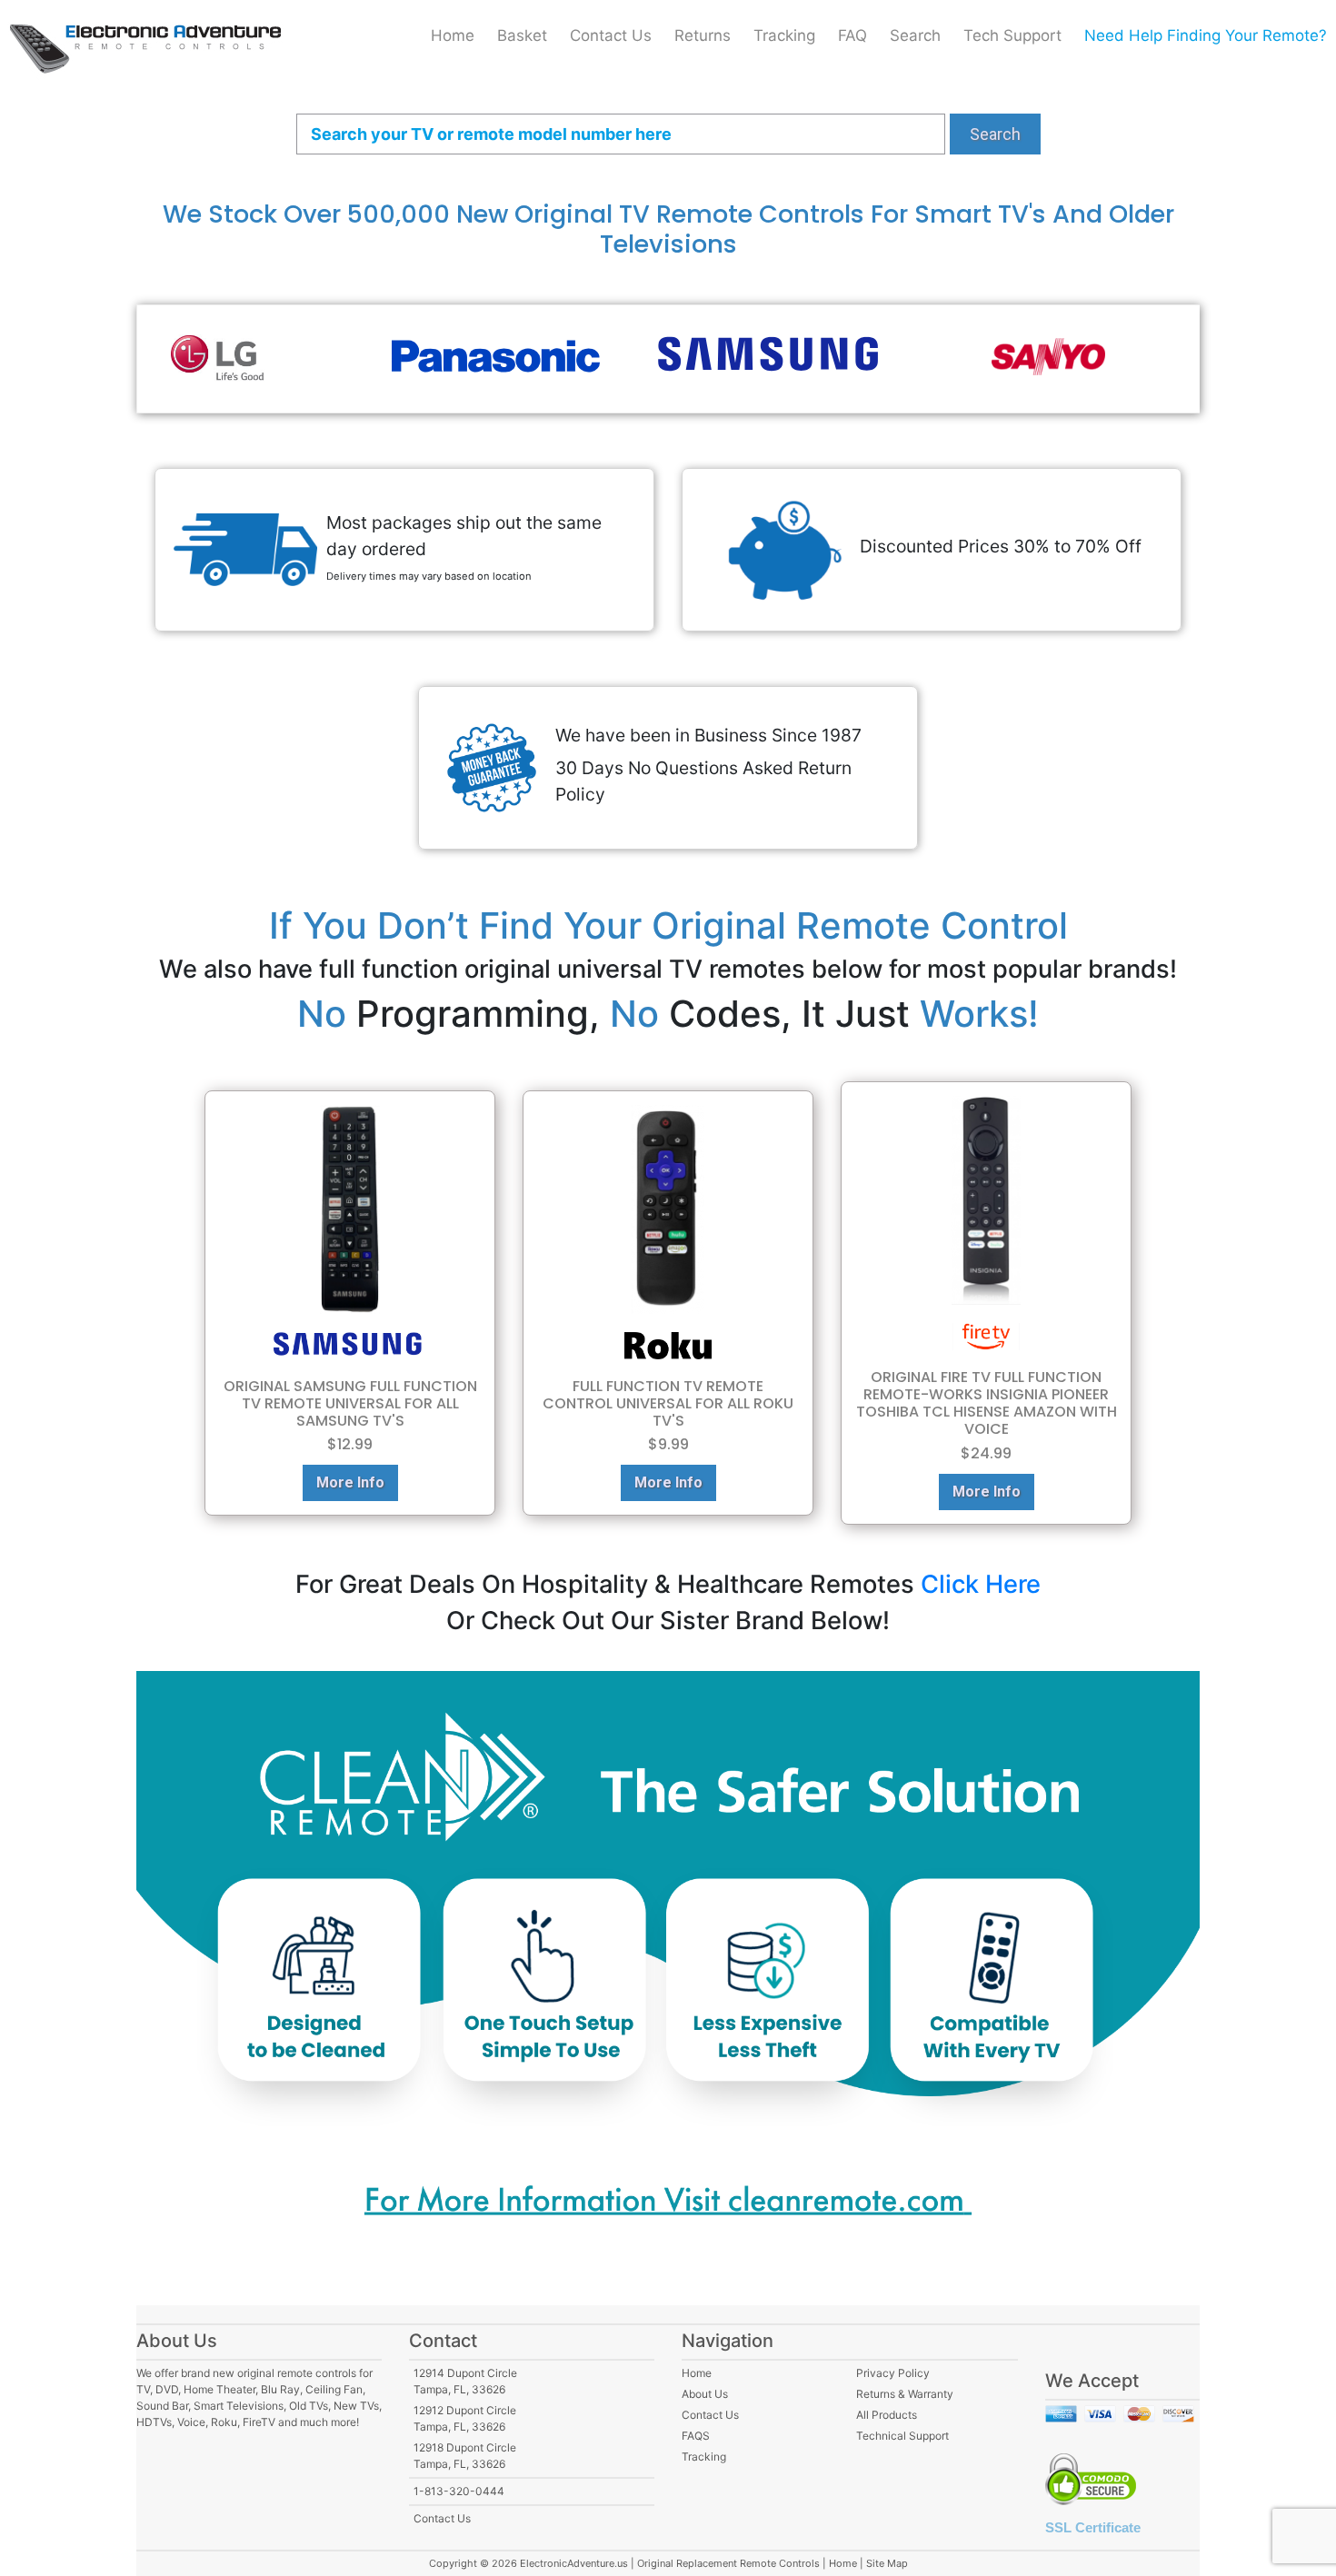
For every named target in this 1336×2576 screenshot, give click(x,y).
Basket (522, 35)
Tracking (784, 35)
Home (453, 35)
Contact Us (611, 35)
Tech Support (1012, 35)
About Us (705, 2394)
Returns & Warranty (905, 2394)
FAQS (696, 2436)
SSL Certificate (1093, 2527)
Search (915, 35)
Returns (703, 35)
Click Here (981, 1584)
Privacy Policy (893, 2373)
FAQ (852, 35)
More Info (350, 1482)
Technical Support (902, 2436)
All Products (887, 2415)
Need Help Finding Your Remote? (1206, 35)
